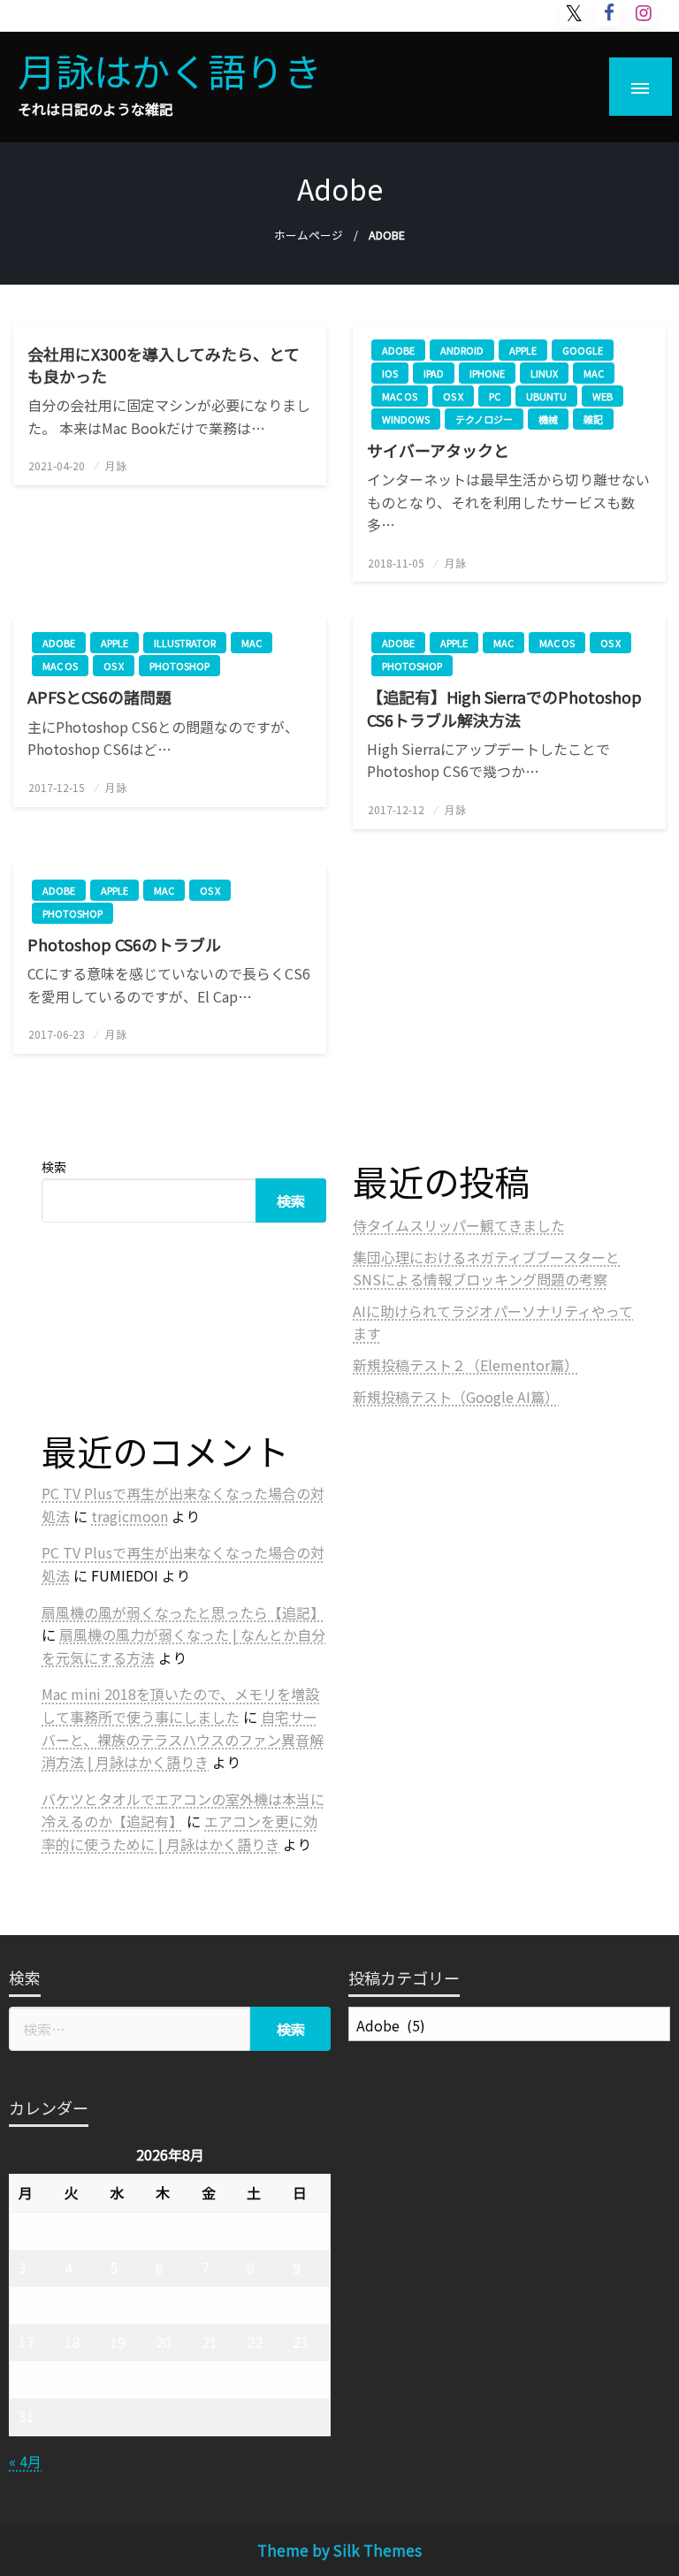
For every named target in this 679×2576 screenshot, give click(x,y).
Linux (544, 373)
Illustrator (185, 643)
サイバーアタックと (438, 450)
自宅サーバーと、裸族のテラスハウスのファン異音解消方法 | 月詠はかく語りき (183, 1739)
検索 (54, 1167)
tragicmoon (130, 1516)
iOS (390, 373)
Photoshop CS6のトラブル (124, 945)
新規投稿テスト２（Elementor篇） (465, 1365)
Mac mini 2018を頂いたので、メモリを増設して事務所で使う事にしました (180, 1705)
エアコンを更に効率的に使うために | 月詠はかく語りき (179, 1833)
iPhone (487, 373)
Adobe (398, 350)
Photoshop (179, 666)
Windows (406, 419)
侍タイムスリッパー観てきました (459, 1225)
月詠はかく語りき (170, 70)
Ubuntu (546, 396)
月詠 (116, 465)
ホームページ (309, 235)
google (583, 350)
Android (462, 350)
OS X (453, 396)
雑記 (593, 419)
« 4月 (25, 2461)
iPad (434, 373)
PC (495, 396)
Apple (523, 350)
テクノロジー (484, 419)
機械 (548, 419)
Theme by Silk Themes (339, 2550)
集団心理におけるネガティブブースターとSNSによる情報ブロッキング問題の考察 (486, 1269)
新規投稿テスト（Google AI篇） (456, 1397)
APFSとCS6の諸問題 (99, 697)
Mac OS (400, 396)
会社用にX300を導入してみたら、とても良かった (164, 365)
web (603, 396)
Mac (594, 373)
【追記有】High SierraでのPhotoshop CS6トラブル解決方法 (504, 708)
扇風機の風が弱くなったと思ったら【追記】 (183, 1612)
